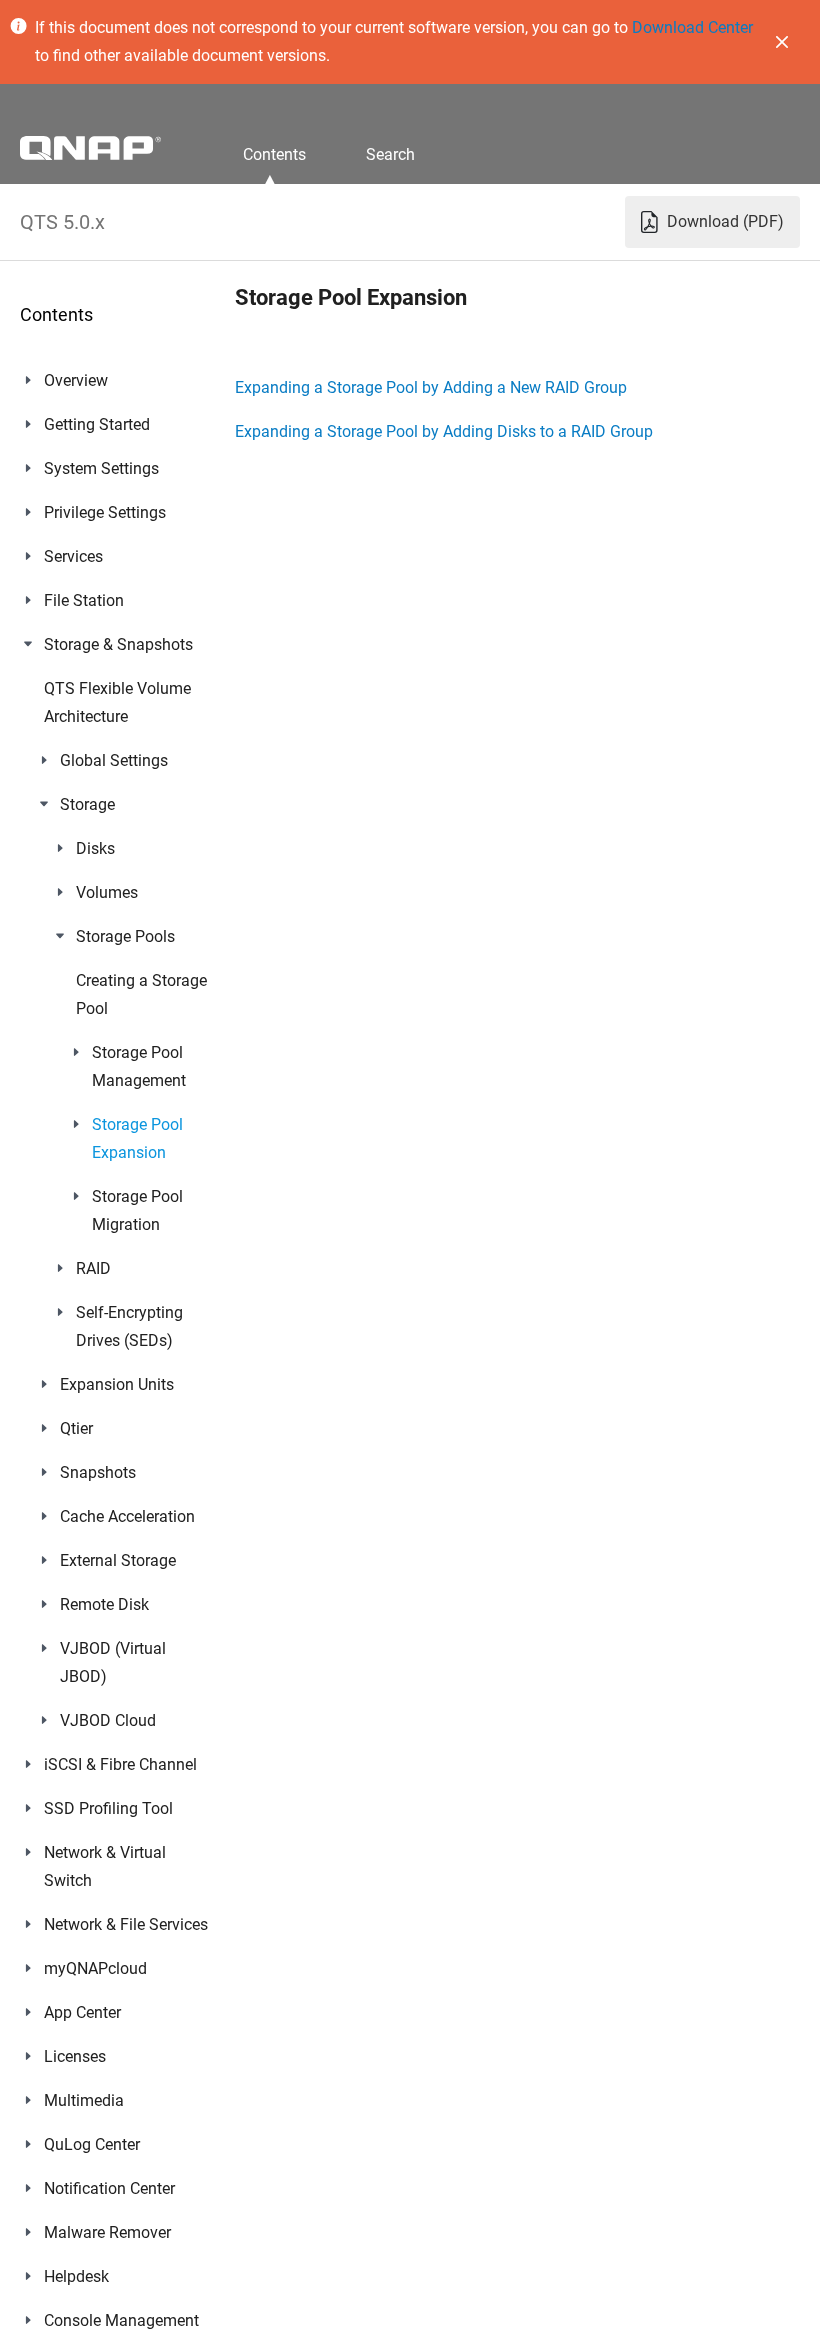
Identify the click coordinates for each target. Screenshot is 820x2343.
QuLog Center (92, 2144)
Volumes (107, 892)
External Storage (118, 1560)
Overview (76, 380)
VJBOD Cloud (108, 1720)
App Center (82, 2012)
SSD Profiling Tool (108, 1808)
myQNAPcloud (95, 1968)
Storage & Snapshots (118, 644)
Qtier (76, 1428)
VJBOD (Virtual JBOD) (113, 1662)
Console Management (121, 2320)
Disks (95, 848)
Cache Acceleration (127, 1516)
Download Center (692, 27)
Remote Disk (104, 1604)
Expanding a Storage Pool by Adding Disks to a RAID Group (444, 431)
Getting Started (97, 424)
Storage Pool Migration (137, 1210)
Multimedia (84, 2100)
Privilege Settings (105, 512)
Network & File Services (126, 1924)
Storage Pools (125, 936)
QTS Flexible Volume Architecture (117, 702)
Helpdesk (76, 2276)
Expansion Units (117, 1384)
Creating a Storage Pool (141, 994)
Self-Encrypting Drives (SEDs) (129, 1326)
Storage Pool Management (139, 1066)
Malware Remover (107, 2232)
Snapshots (98, 1472)
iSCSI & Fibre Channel (120, 1764)
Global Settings (114, 760)
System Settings (101, 468)
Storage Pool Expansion (137, 1138)
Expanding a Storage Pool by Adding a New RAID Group (431, 387)
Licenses (75, 2056)
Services (73, 556)
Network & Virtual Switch (105, 1866)
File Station (84, 600)
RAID (93, 1268)
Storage (87, 804)
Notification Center (109, 2188)
